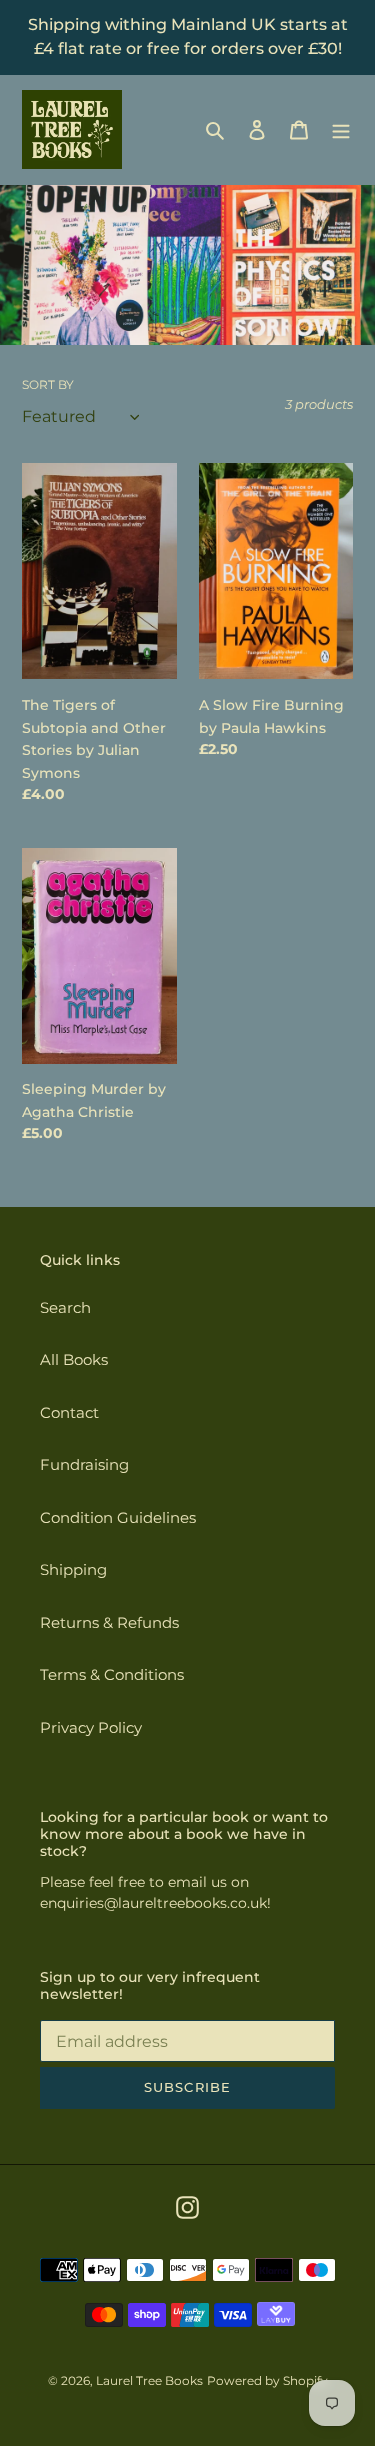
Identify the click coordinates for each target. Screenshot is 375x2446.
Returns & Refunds (109, 1622)
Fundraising (84, 1464)
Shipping (73, 1569)
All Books (74, 1359)
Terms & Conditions (112, 1674)
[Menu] (341, 129)
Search (65, 1307)
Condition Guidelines (118, 1517)
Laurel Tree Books (149, 2380)
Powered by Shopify (267, 2380)
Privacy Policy (91, 1727)
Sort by (48, 384)
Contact (69, 1412)
